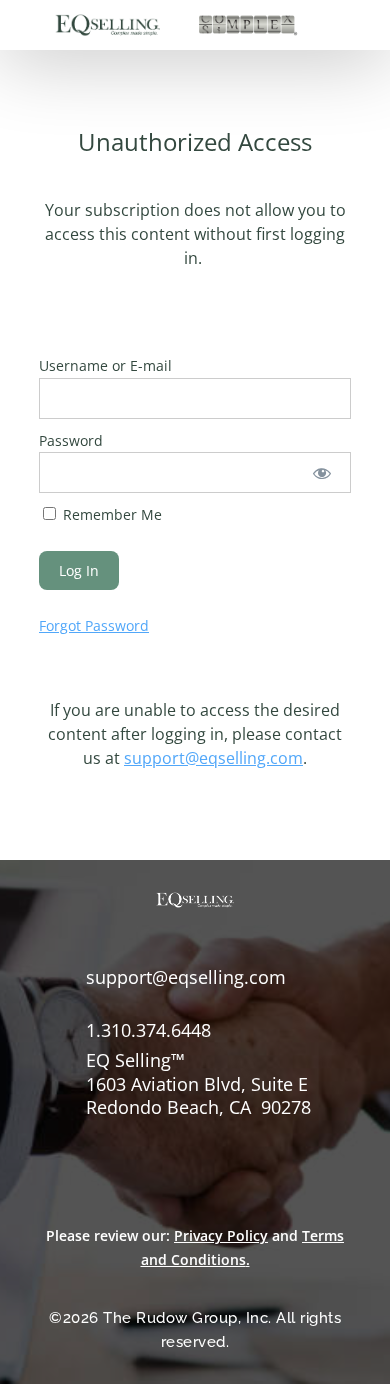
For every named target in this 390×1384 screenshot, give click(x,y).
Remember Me (110, 514)
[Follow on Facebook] (57, 1138)
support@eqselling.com (213, 758)
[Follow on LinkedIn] (145, 1138)
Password (71, 440)
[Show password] (322, 472)
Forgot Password (94, 625)
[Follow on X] (101, 1138)
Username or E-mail (105, 365)
